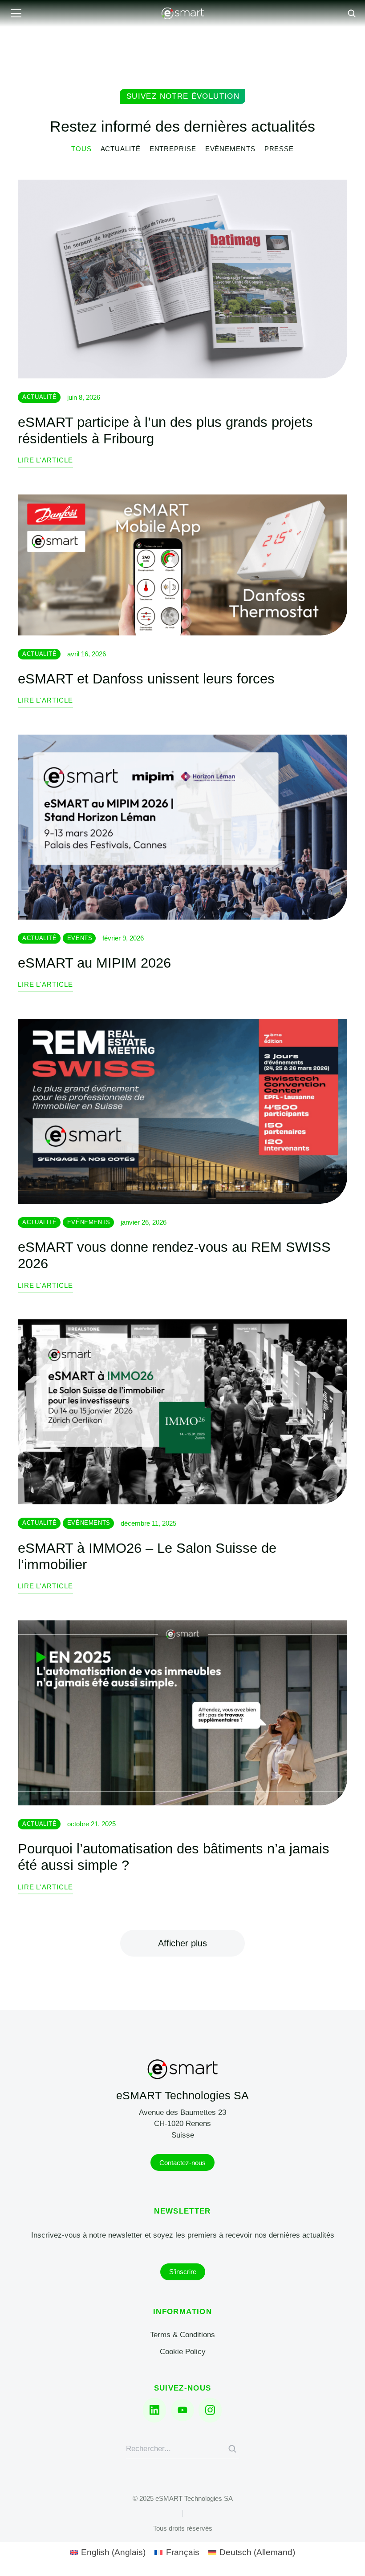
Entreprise (173, 149)
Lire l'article (45, 460)
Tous (81, 149)
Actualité (121, 149)
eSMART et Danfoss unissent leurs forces (146, 679)
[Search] (232, 2449)
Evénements (230, 149)
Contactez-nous (182, 2163)
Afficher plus (182, 1943)
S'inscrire (183, 2272)
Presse (279, 149)
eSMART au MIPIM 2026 (94, 963)
